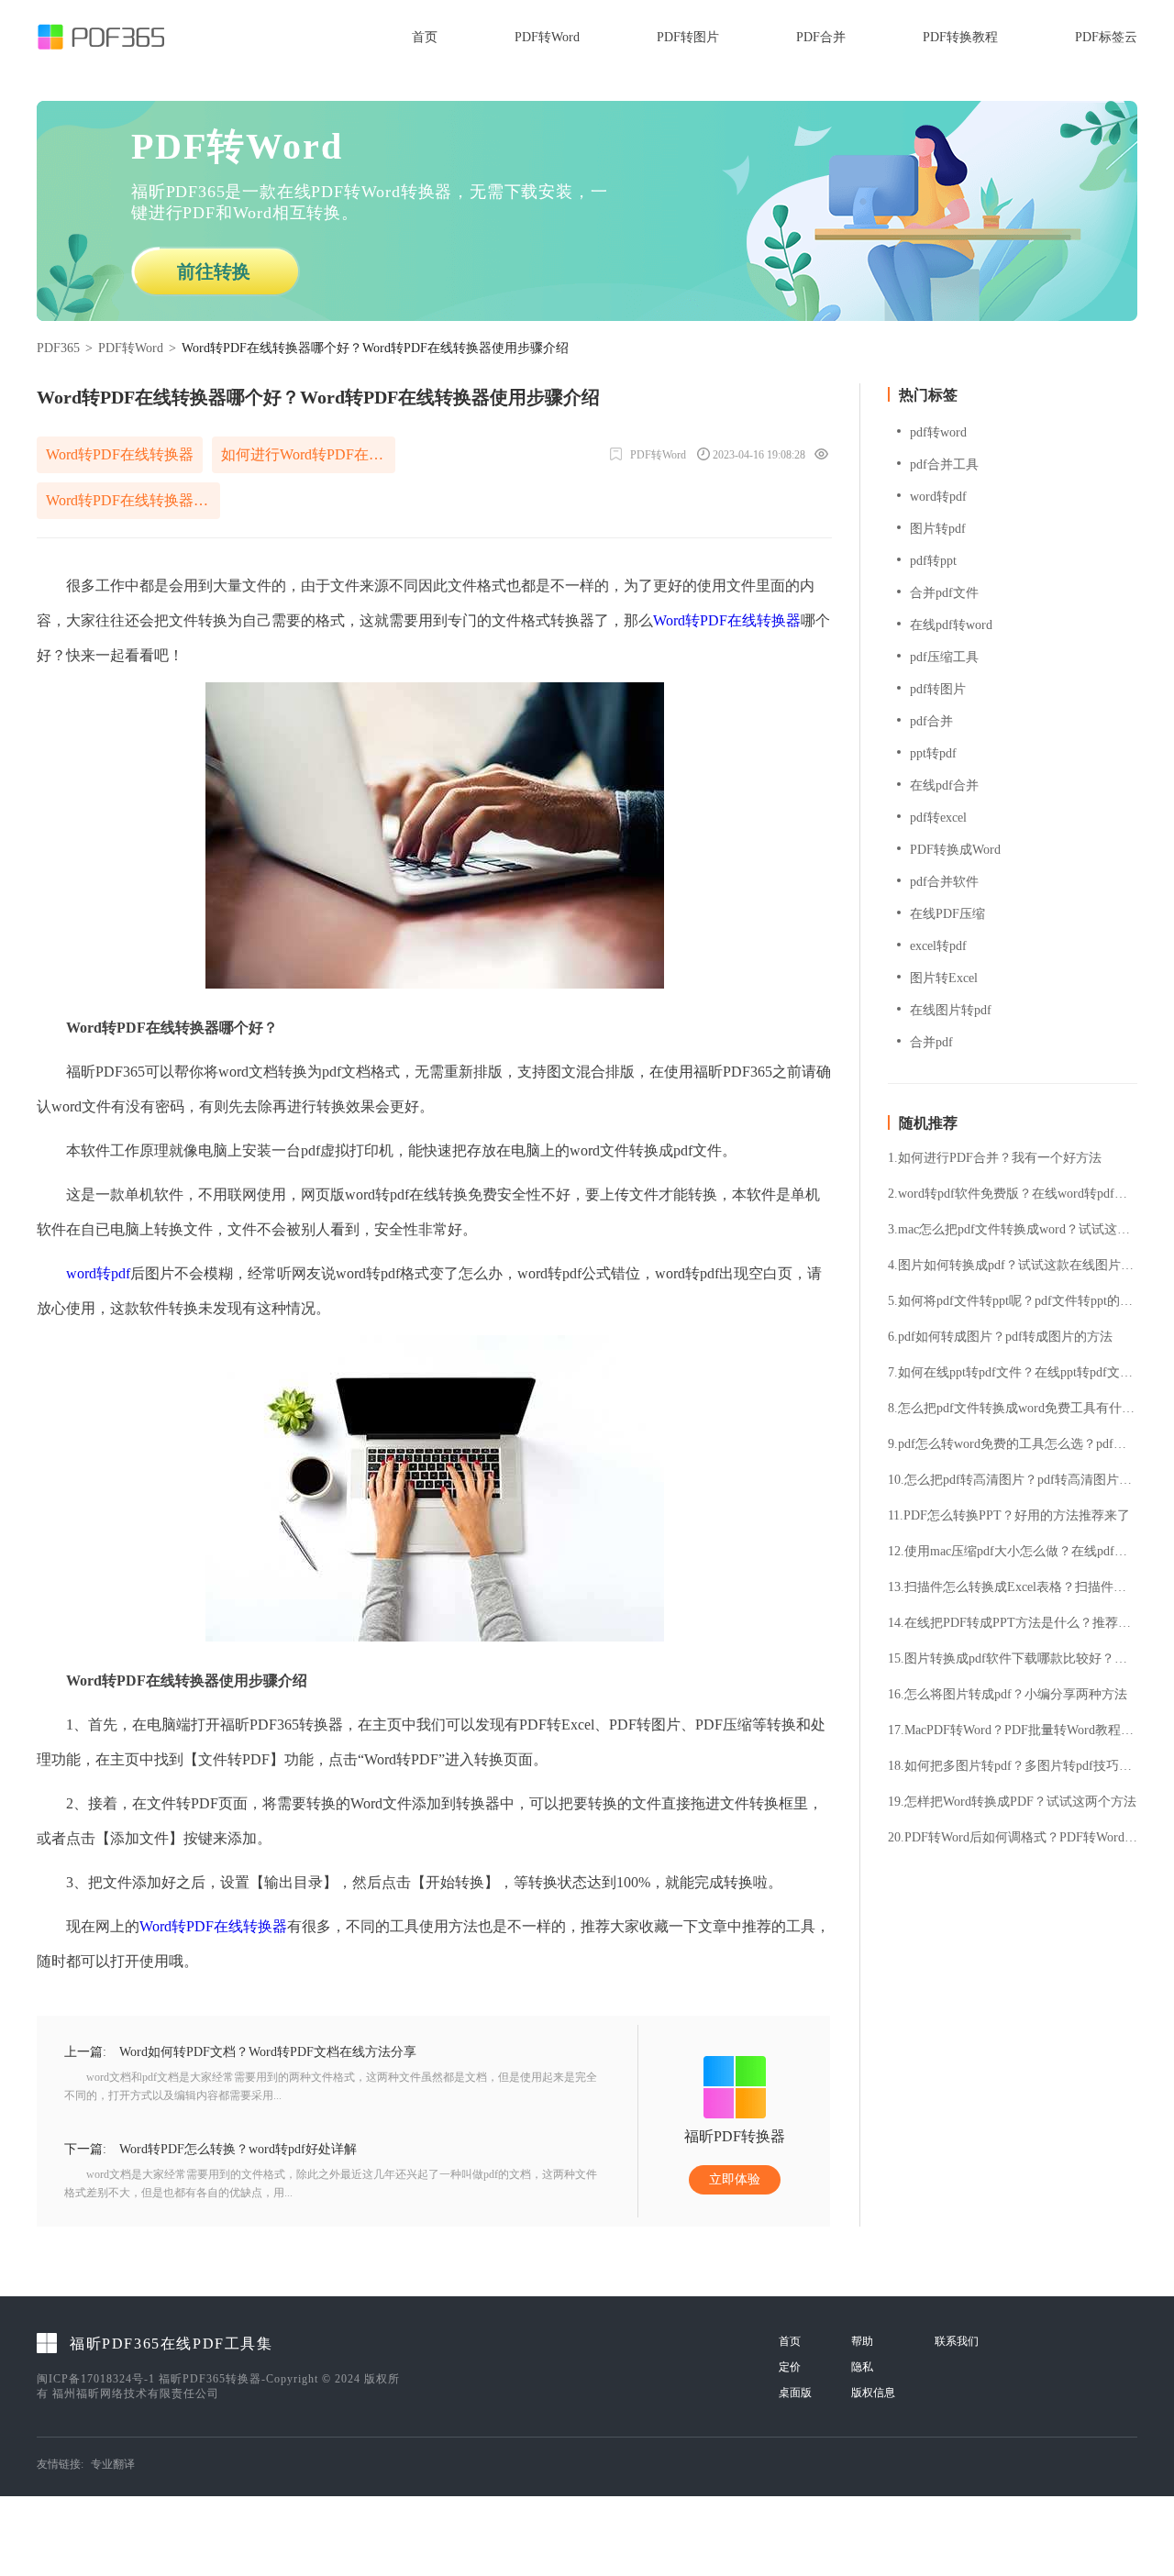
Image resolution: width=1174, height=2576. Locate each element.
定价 (790, 2367)
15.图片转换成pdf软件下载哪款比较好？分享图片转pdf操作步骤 (1013, 1659)
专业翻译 (113, 2464)
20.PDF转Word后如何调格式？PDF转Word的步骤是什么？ (1013, 1838)
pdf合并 (931, 721)
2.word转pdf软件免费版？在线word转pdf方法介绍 (1013, 1194)
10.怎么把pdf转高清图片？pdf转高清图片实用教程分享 (1013, 1480)
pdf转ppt (933, 561)
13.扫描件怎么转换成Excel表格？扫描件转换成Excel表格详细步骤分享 (1013, 1587)
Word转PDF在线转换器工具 (133, 500)
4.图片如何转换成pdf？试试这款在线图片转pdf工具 (1013, 1266)
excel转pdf (938, 946)
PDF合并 (821, 37)
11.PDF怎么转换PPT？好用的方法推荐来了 (1009, 1516)
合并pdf (931, 1042)
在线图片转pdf (951, 1010)
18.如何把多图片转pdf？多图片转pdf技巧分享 (1013, 1766)
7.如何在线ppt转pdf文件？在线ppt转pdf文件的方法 (1013, 1373)
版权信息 (873, 2393)
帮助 (862, 2341)
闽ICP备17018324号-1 (96, 2379)
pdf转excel (938, 818)
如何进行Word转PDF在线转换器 (308, 454)
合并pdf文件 (944, 593)
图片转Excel (944, 978)
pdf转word (938, 432)
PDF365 (58, 348)
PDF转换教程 (960, 37)
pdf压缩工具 (944, 657)
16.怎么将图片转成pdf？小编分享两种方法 (1008, 1695)
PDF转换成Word (955, 850)
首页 (425, 37)
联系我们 (957, 2341)
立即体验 (735, 2179)
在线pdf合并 (944, 785)
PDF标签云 (1106, 37)
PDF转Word (547, 37)
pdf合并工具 (944, 464)
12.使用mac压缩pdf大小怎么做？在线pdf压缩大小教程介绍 (1013, 1552)
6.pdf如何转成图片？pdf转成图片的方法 (1000, 1337)
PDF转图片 (688, 37)
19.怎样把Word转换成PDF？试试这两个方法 (1012, 1802)
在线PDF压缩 (947, 914)
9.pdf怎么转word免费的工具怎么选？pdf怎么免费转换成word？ (1013, 1444)
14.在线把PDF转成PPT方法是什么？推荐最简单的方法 (1013, 1623)
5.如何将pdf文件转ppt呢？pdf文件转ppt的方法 (1013, 1301)
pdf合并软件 (944, 882)
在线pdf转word (951, 625)
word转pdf (98, 1273)
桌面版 (795, 2393)
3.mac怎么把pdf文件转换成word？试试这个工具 (1013, 1230)
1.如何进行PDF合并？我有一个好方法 (995, 1158)
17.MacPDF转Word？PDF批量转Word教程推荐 (1013, 1730)
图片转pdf (938, 529)
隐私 (862, 2367)
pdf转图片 (938, 689)
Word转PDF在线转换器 (120, 454)
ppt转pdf (933, 753)
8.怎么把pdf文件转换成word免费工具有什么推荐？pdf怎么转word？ (1013, 1409)
